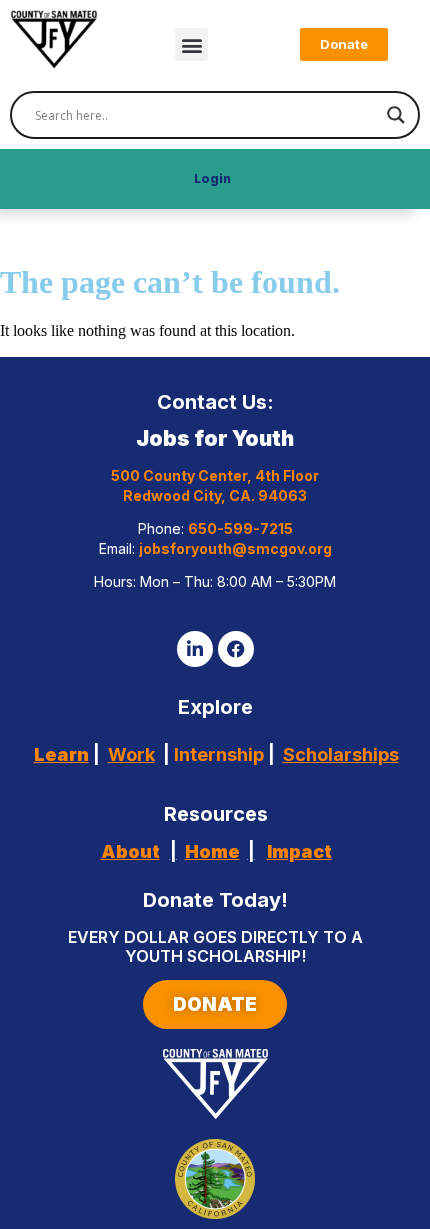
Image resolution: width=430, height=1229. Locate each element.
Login (212, 178)
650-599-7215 (240, 528)
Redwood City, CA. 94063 (215, 495)
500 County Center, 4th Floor (215, 475)
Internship (217, 754)
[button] (191, 44)
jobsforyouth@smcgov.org (235, 548)
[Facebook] (236, 649)
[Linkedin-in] (195, 649)
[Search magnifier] (396, 115)
